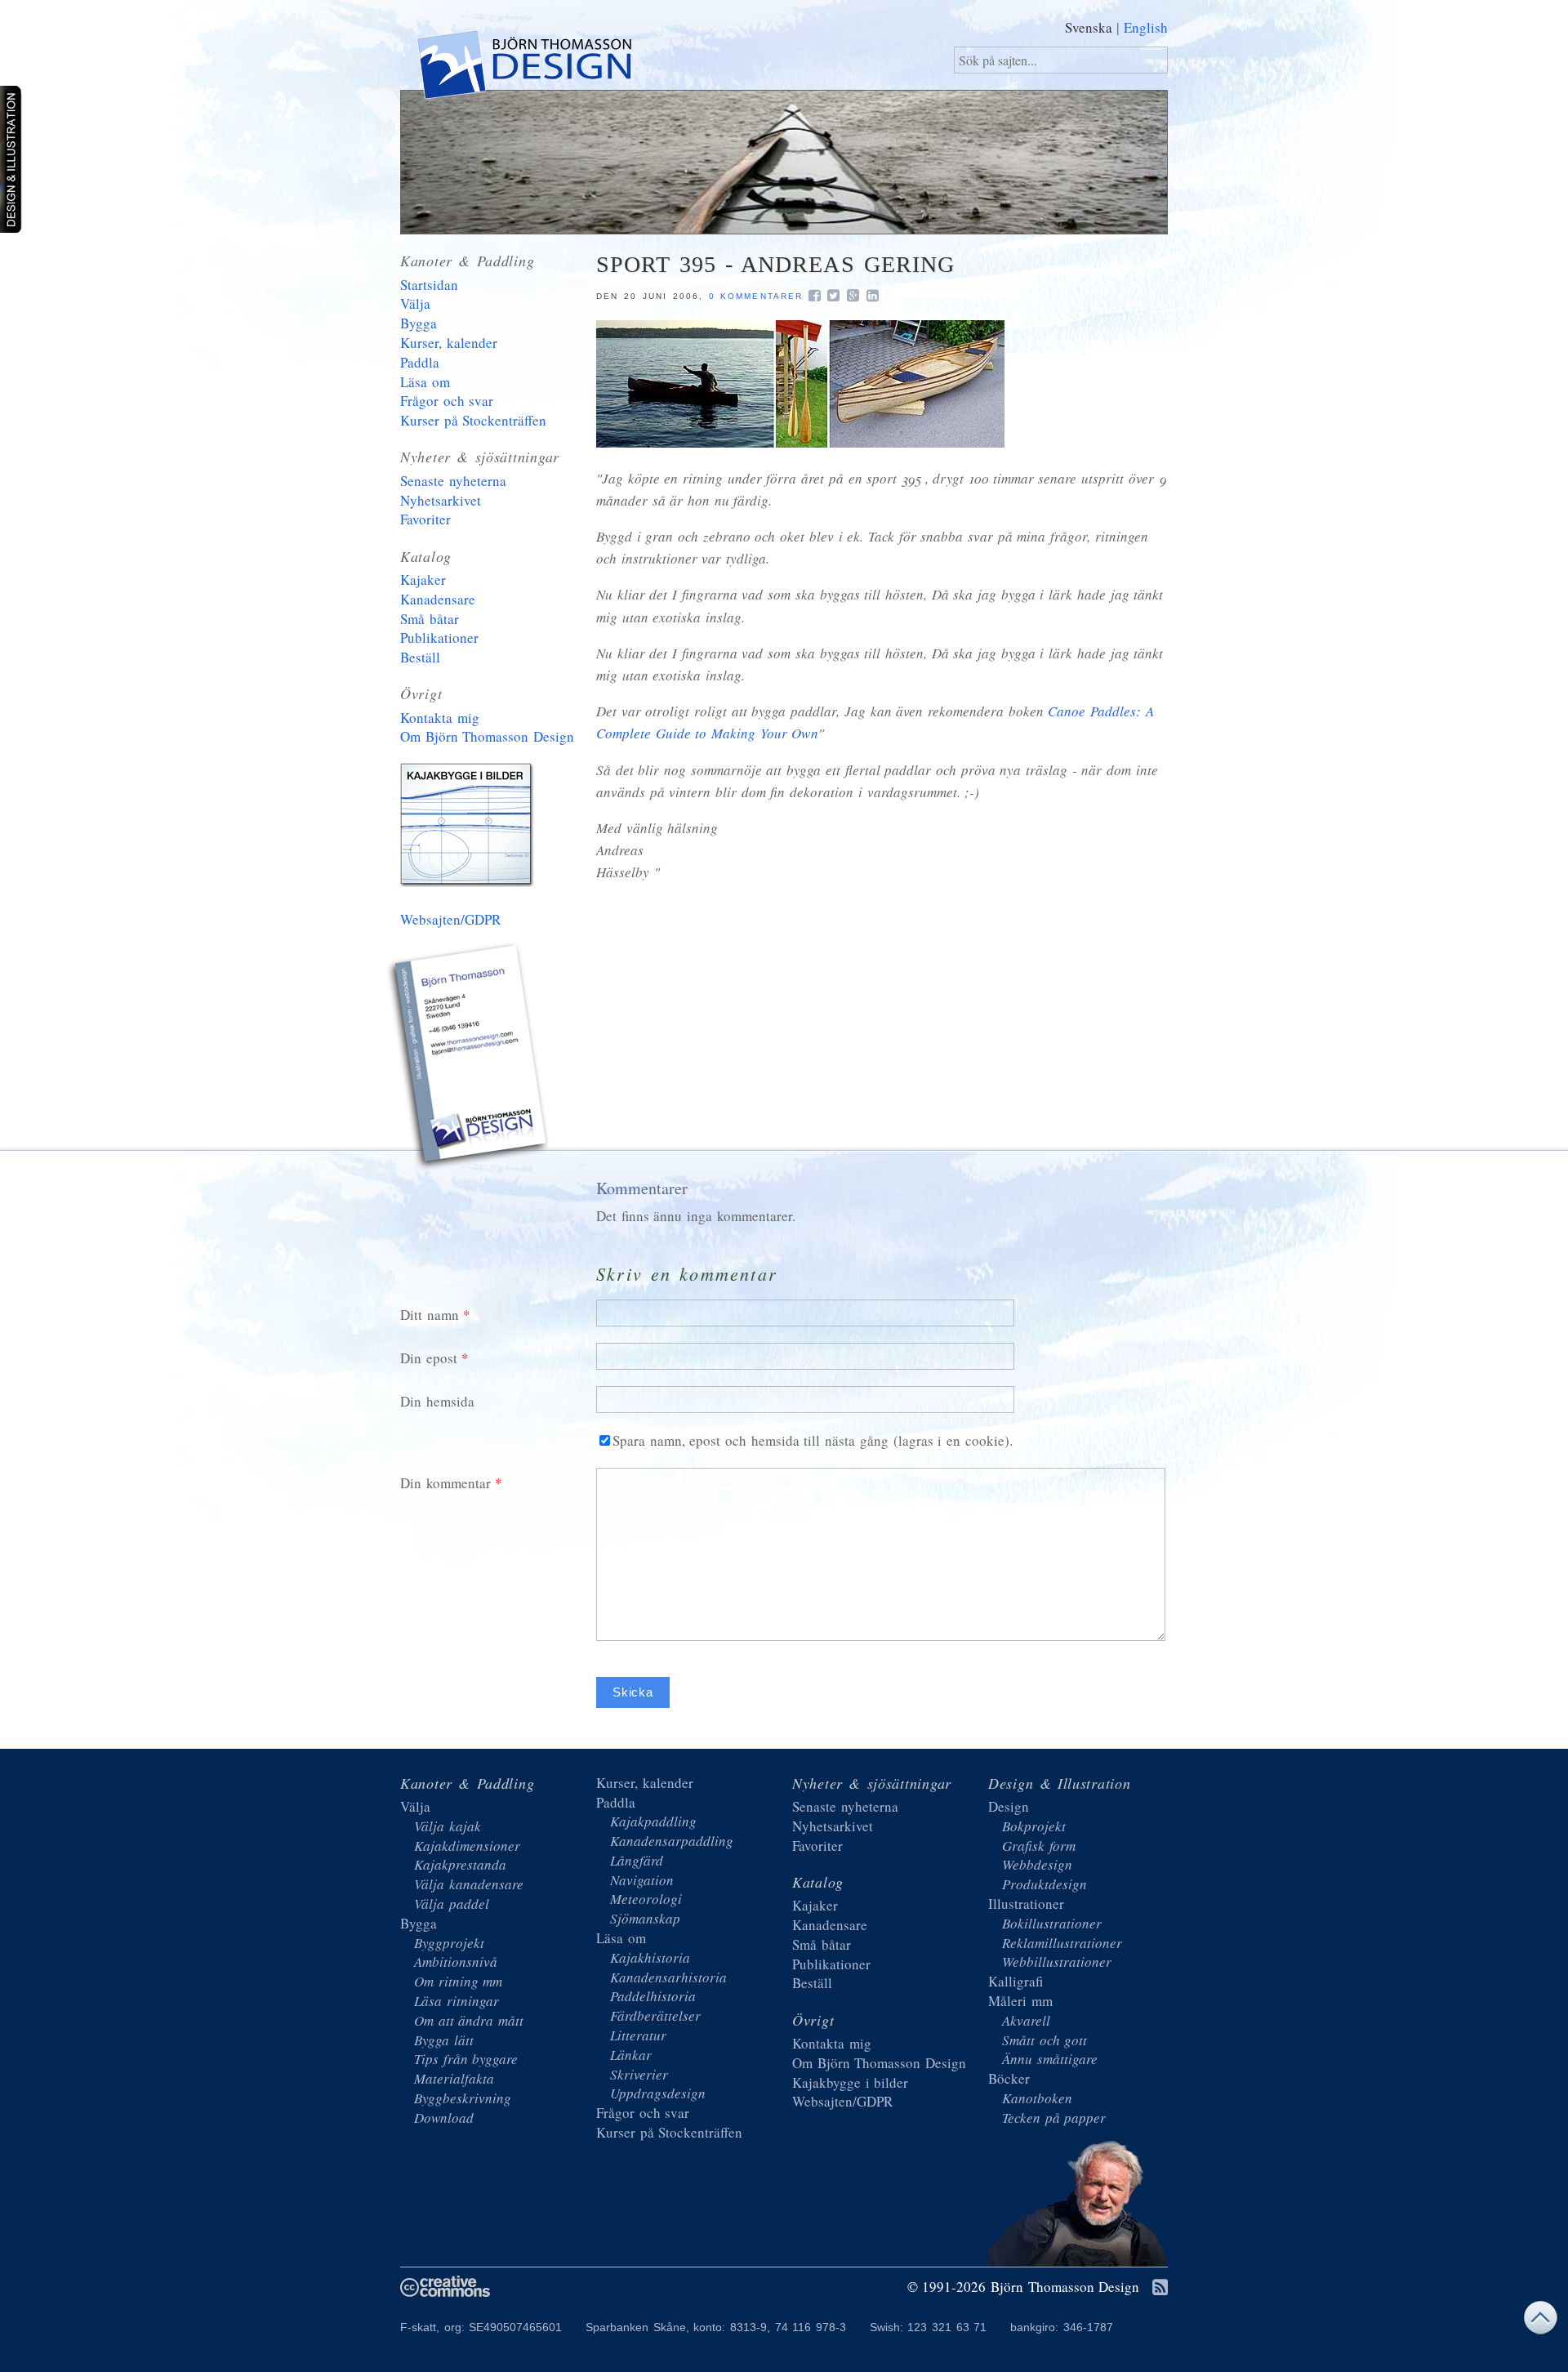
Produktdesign (1045, 1884)
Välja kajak (448, 1826)
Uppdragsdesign (658, 2093)
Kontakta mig (440, 718)
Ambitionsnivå (456, 1962)
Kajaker (423, 580)
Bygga (419, 323)
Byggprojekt (449, 1943)
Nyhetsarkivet (441, 500)
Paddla (420, 362)
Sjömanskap (645, 1918)
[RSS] (1160, 2288)
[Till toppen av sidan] (1540, 2322)
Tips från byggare (466, 2059)
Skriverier (639, 2074)
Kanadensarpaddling (672, 1841)
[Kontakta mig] (470, 1059)
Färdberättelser (655, 2015)
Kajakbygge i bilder (470, 828)
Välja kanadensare (469, 1884)
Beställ (420, 657)
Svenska (1089, 27)
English (1146, 27)
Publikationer (439, 638)
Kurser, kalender (449, 343)
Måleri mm (1020, 2001)
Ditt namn (430, 1315)
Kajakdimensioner (467, 1846)
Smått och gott (1045, 2040)
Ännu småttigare (1050, 2059)
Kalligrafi (1016, 1981)
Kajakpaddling (653, 1821)
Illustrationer (1026, 1904)
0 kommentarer (756, 296)
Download (444, 2118)
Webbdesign (1037, 1864)
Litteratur (638, 2035)
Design (1009, 1806)
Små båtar (430, 619)
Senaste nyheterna (453, 481)
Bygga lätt (444, 2040)
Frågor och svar (447, 401)
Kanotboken (1037, 2098)
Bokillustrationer (1052, 1923)
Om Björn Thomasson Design (487, 736)
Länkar (631, 2055)
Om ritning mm (458, 1981)
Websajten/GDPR (450, 919)
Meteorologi (646, 1899)
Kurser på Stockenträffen (473, 420)
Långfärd (637, 1860)
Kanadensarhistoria (668, 1977)
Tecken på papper (1054, 2118)
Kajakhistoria (650, 1957)
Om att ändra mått (469, 2020)
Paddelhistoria (653, 1996)
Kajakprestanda (460, 1864)
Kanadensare (438, 599)
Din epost (429, 1358)
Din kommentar (445, 1483)
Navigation (642, 1880)
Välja (415, 303)
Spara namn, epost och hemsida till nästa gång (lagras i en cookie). (813, 1440)
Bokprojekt (1034, 1826)
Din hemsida (437, 1401)
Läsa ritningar (457, 2001)
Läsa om (425, 382)
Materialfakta (454, 2078)
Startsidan (429, 285)
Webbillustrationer (1057, 1962)
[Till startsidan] (523, 68)
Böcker (1009, 2078)
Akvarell (1026, 2020)
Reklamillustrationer (1062, 1943)
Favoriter (425, 519)
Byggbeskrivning (463, 2098)
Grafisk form (1039, 1846)
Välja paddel (452, 1904)
